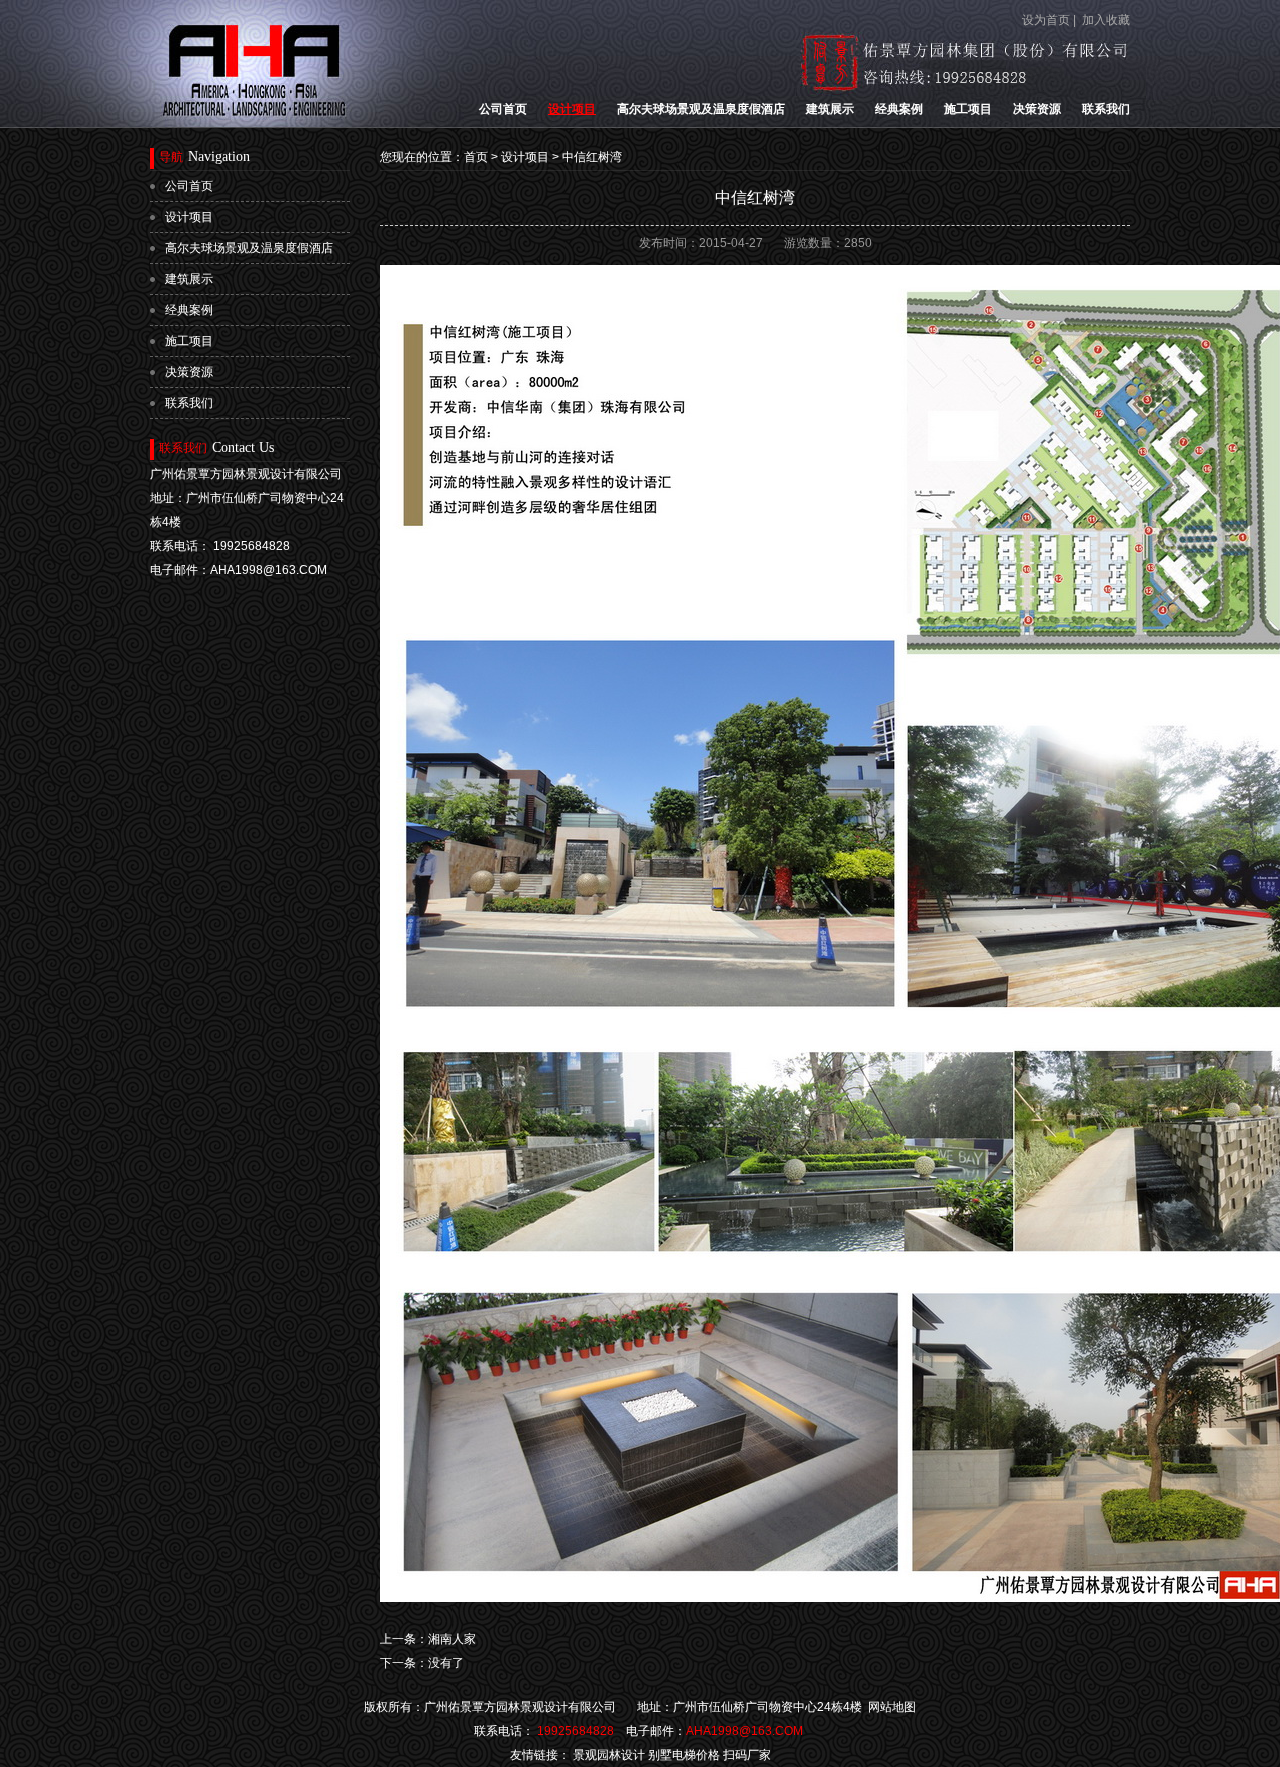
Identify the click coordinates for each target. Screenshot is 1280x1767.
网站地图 (892, 1707)
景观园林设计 (609, 1755)
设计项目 (572, 109)
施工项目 (968, 109)
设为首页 (1046, 20)
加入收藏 (1106, 20)
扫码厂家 (747, 1755)
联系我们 (1106, 109)
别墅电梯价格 (684, 1755)
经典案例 (899, 109)
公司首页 (503, 109)
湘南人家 (452, 1639)
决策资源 (1037, 109)
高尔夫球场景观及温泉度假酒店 (701, 109)
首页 (476, 157)
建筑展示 (830, 109)
